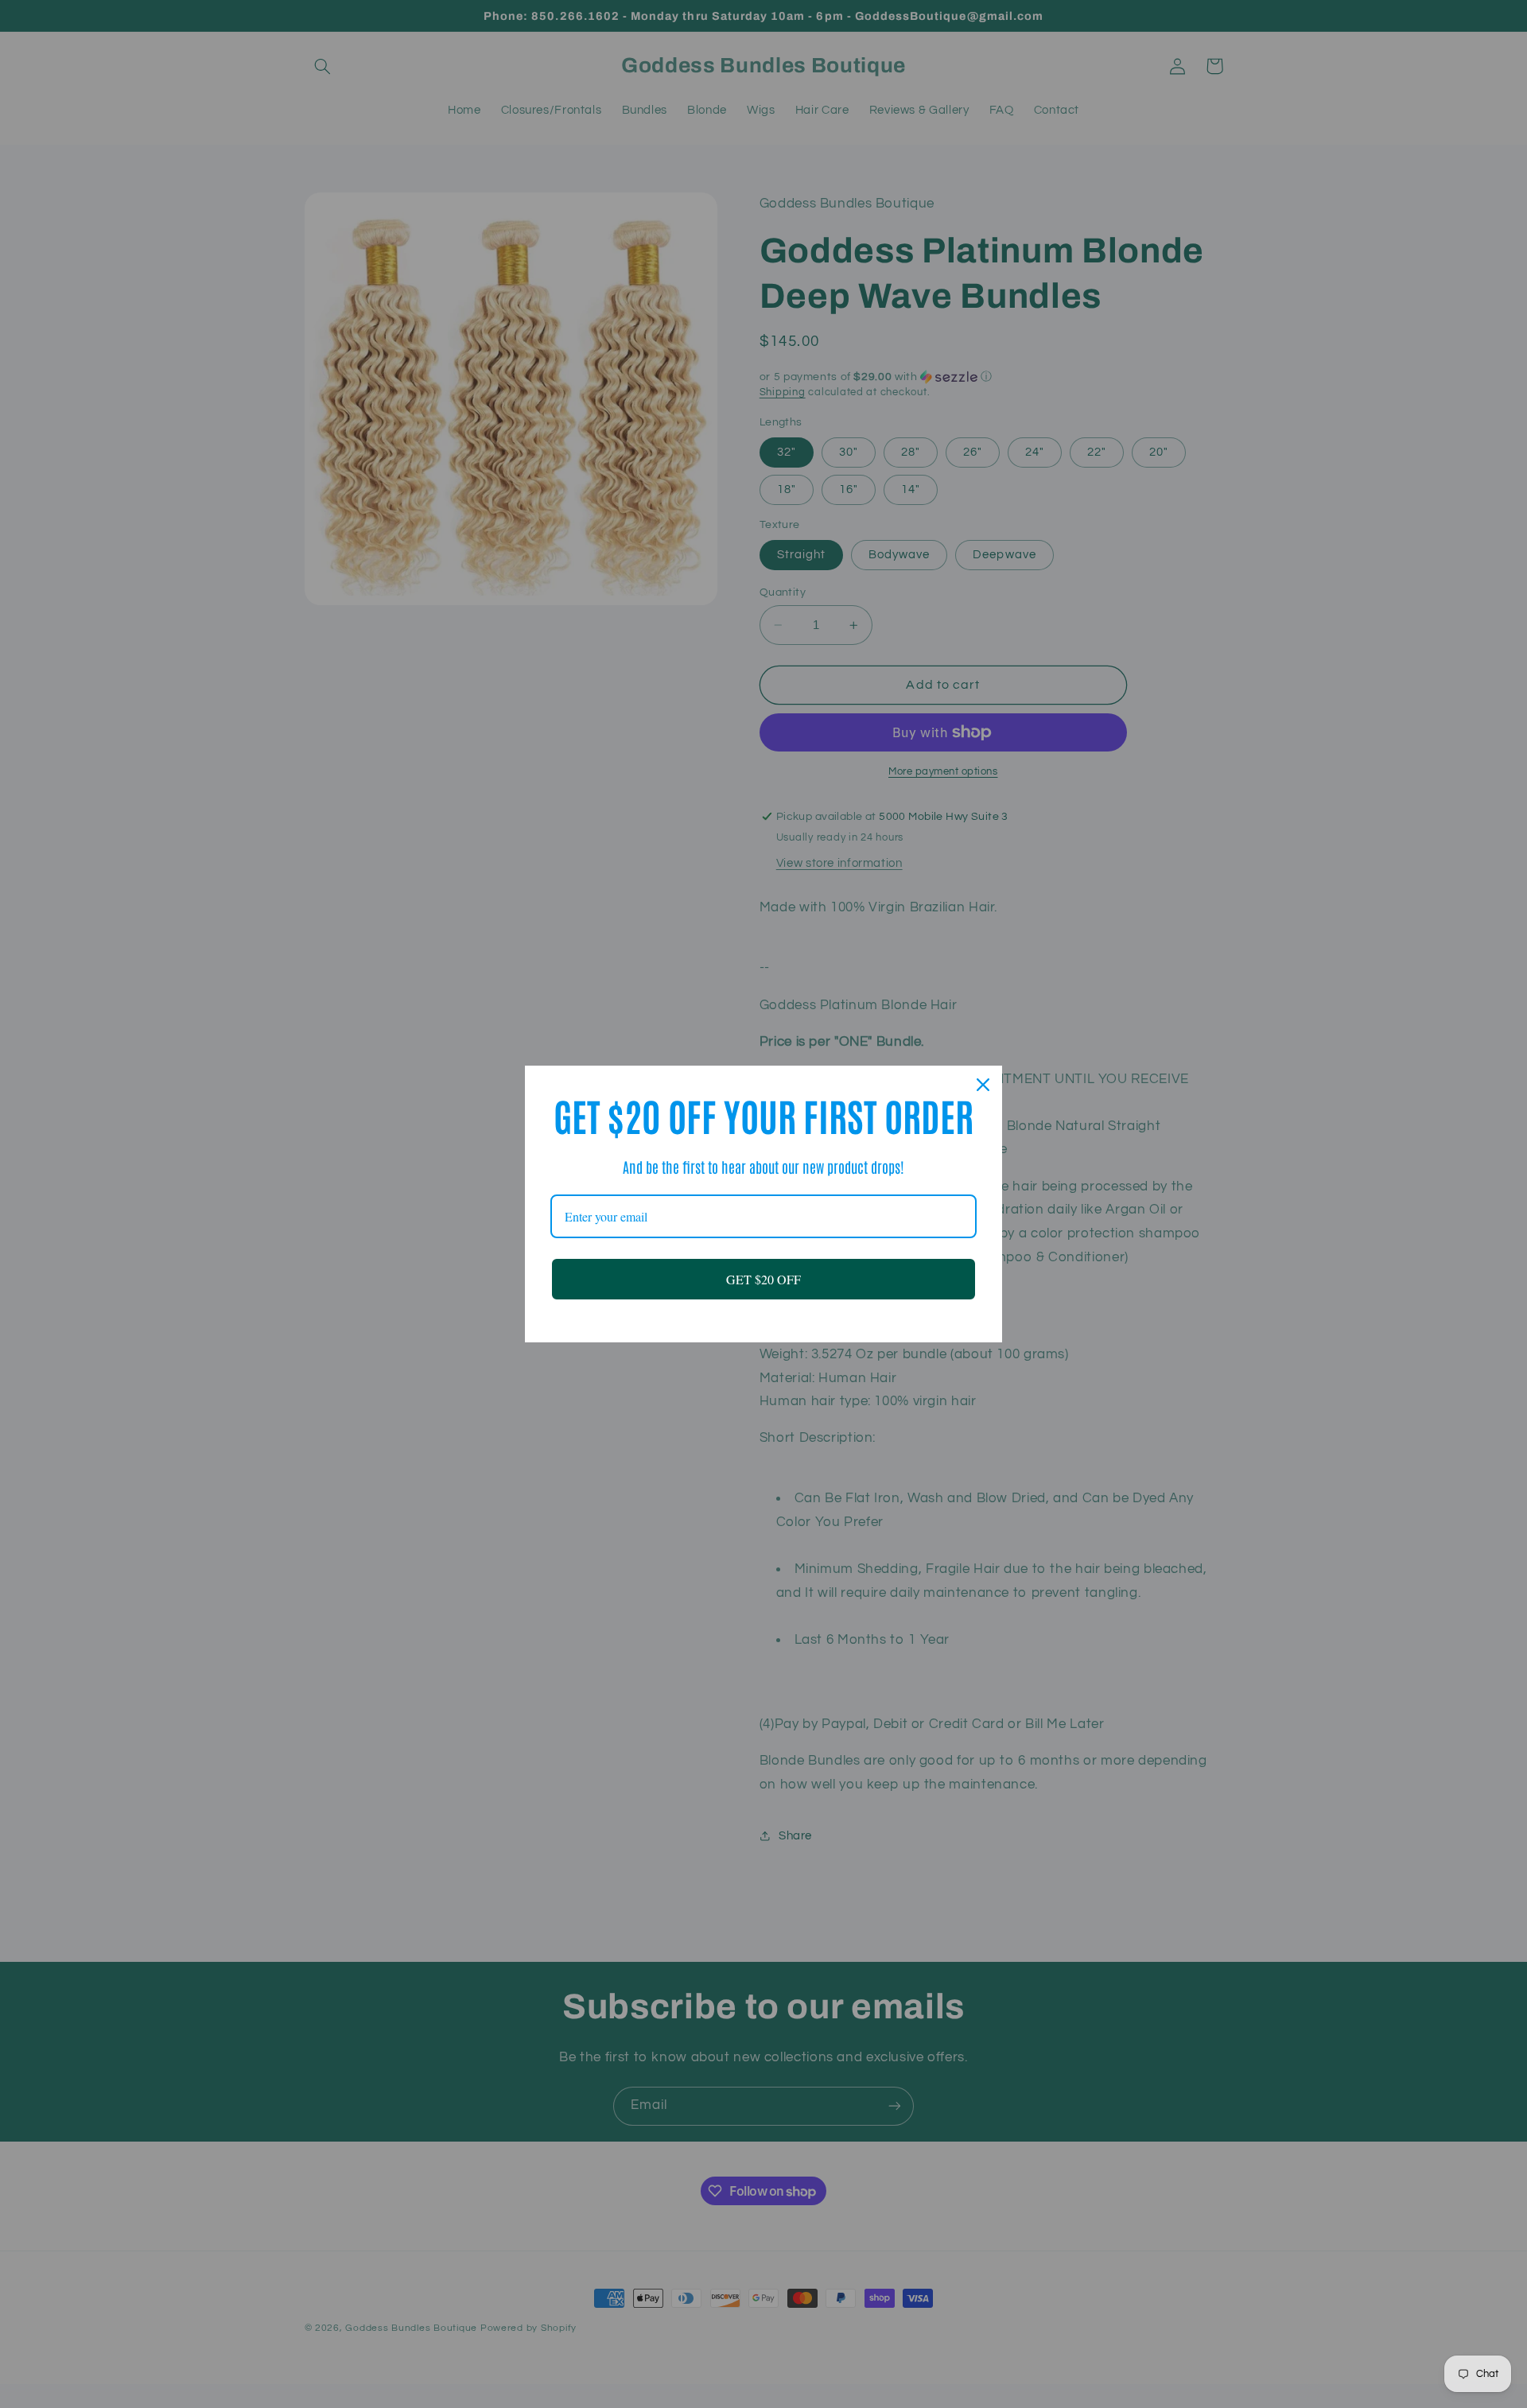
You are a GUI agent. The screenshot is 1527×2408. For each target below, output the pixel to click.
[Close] (983, 1085)
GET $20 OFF (763, 1279)
